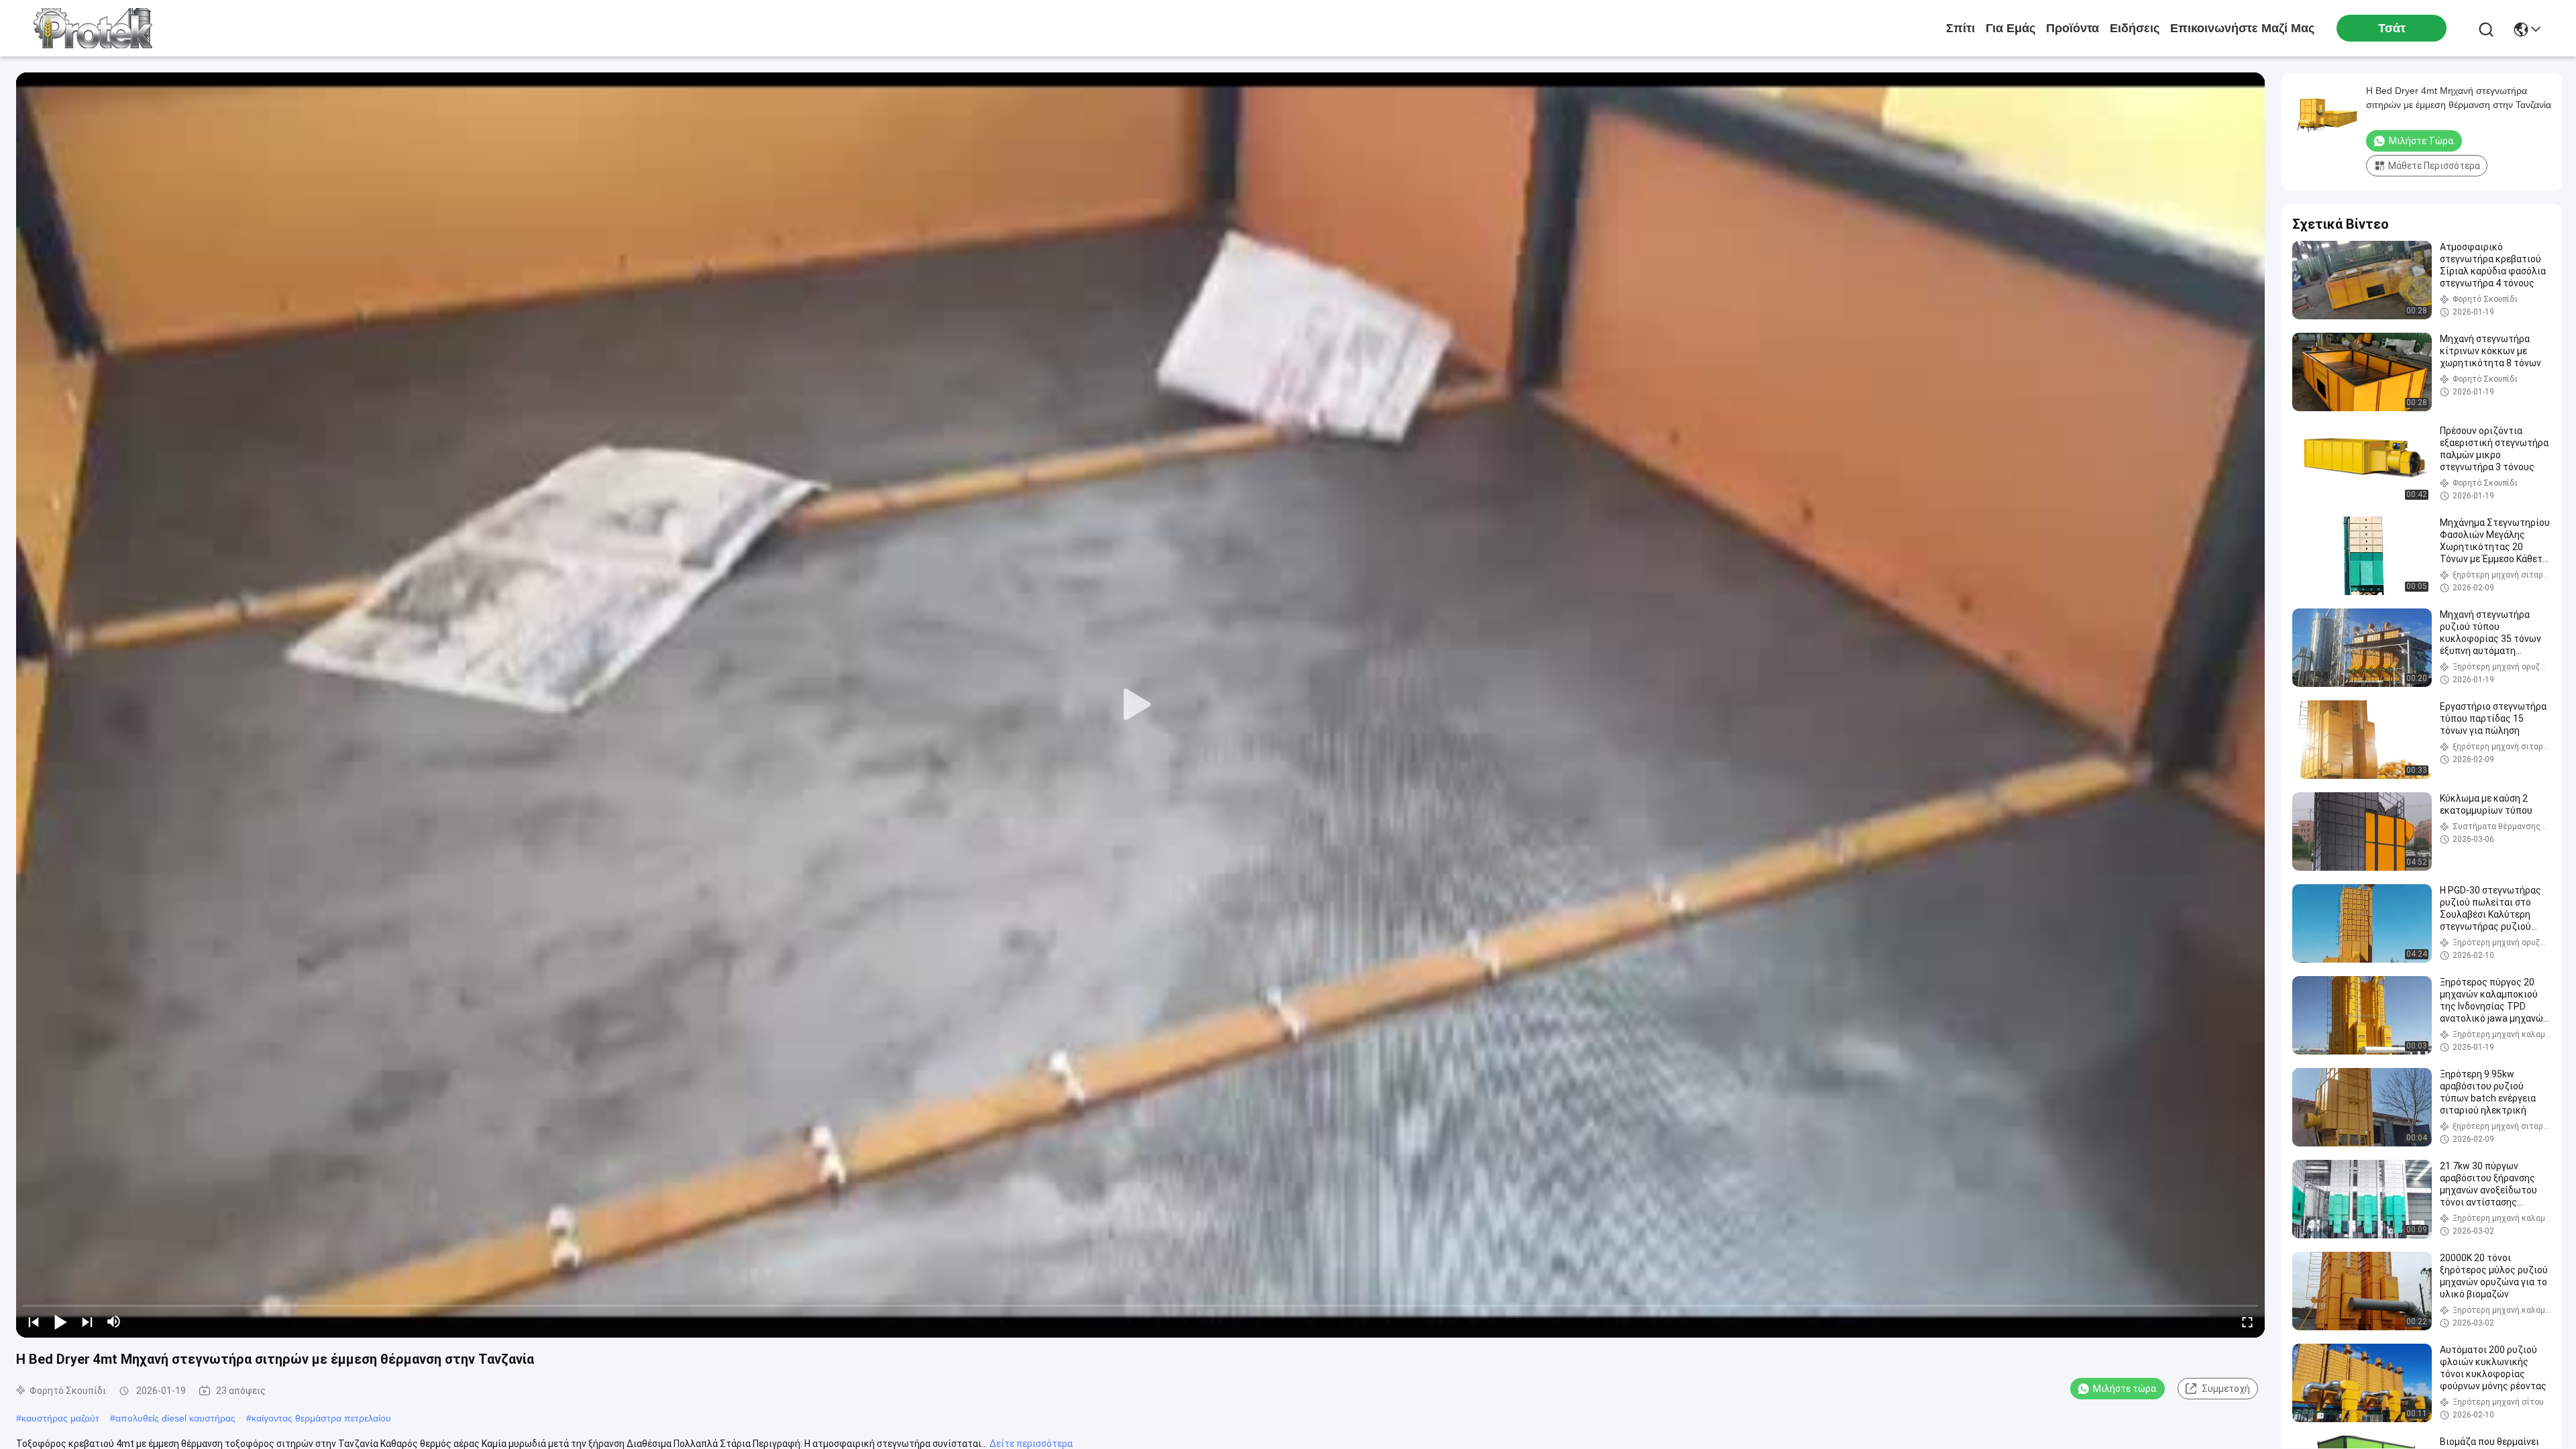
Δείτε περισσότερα (1031, 1444)
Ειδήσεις (2135, 28)
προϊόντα (2073, 28)
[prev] (34, 1322)
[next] (87, 1322)
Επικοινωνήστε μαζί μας (2242, 28)
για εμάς (2010, 28)
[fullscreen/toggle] (2247, 1322)
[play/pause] (60, 1322)
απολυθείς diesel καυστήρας (175, 1418)
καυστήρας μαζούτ (60, 1418)
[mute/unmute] (114, 1322)
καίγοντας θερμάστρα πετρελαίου (321, 1418)
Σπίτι (1961, 28)
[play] (1140, 705)
